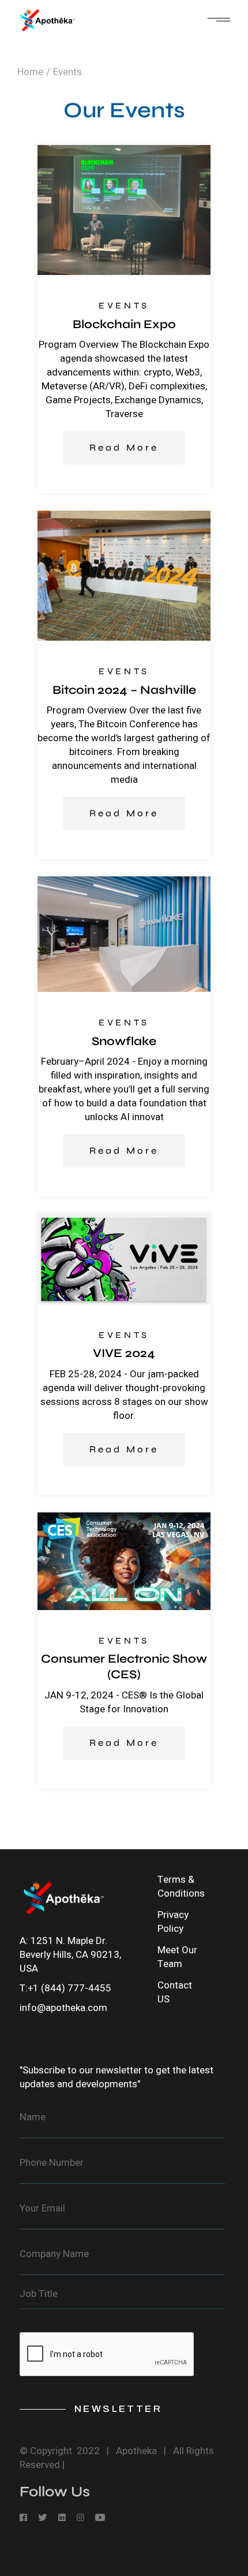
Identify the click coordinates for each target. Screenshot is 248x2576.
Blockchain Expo (124, 324)
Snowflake (124, 1041)
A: (25, 1941)
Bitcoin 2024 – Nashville (124, 690)
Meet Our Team (177, 1957)
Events (124, 306)
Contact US (175, 1992)
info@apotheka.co (59, 2008)
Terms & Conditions (181, 1887)
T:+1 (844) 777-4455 (65, 1988)
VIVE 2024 (124, 1353)
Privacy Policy (173, 1922)
